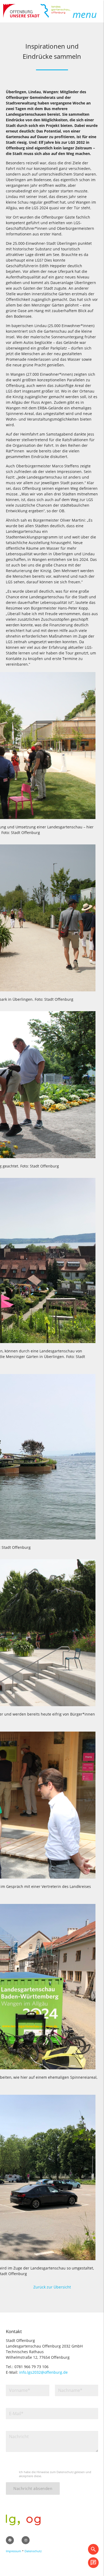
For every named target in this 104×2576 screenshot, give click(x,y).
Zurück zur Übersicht (52, 2287)
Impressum (13, 2551)
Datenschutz (33, 2551)
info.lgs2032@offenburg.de (43, 2372)
